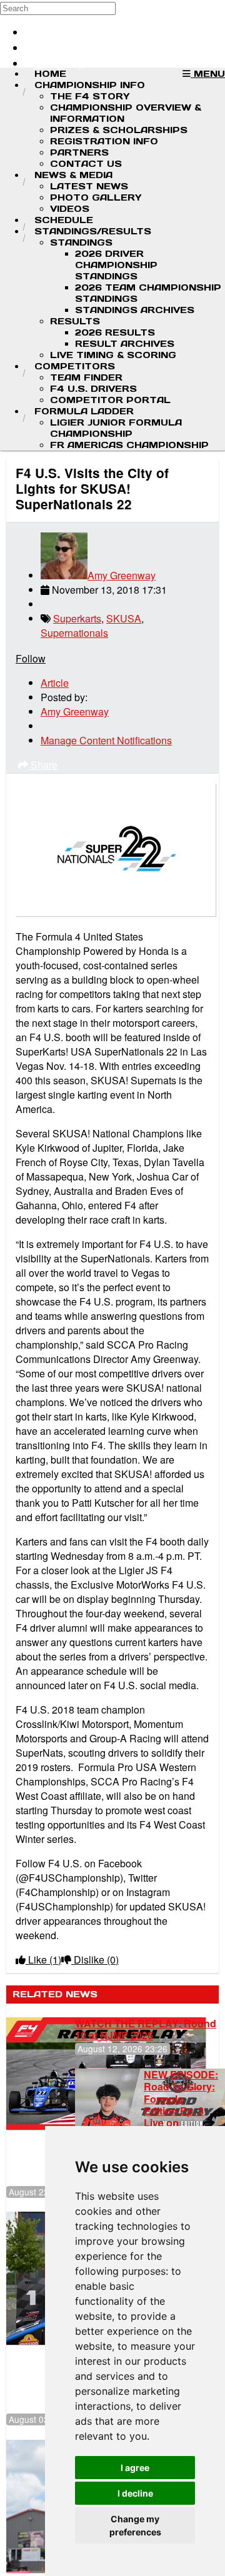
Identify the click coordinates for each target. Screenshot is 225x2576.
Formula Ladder (84, 411)
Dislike (95, 1959)
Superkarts (77, 618)
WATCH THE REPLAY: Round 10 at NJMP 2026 (146, 2029)
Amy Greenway (122, 575)
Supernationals (74, 633)
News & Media (73, 175)
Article (55, 683)
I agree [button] (135, 2468)
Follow (31, 658)
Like (43, 1959)
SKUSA (124, 618)
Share (43, 765)
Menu (208, 74)
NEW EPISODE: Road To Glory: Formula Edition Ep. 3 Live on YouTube (181, 2104)
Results (75, 321)
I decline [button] (135, 2493)
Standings (81, 242)
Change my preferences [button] (135, 2525)
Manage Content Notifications (106, 740)
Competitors (75, 366)
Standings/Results (93, 231)
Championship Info (90, 85)
